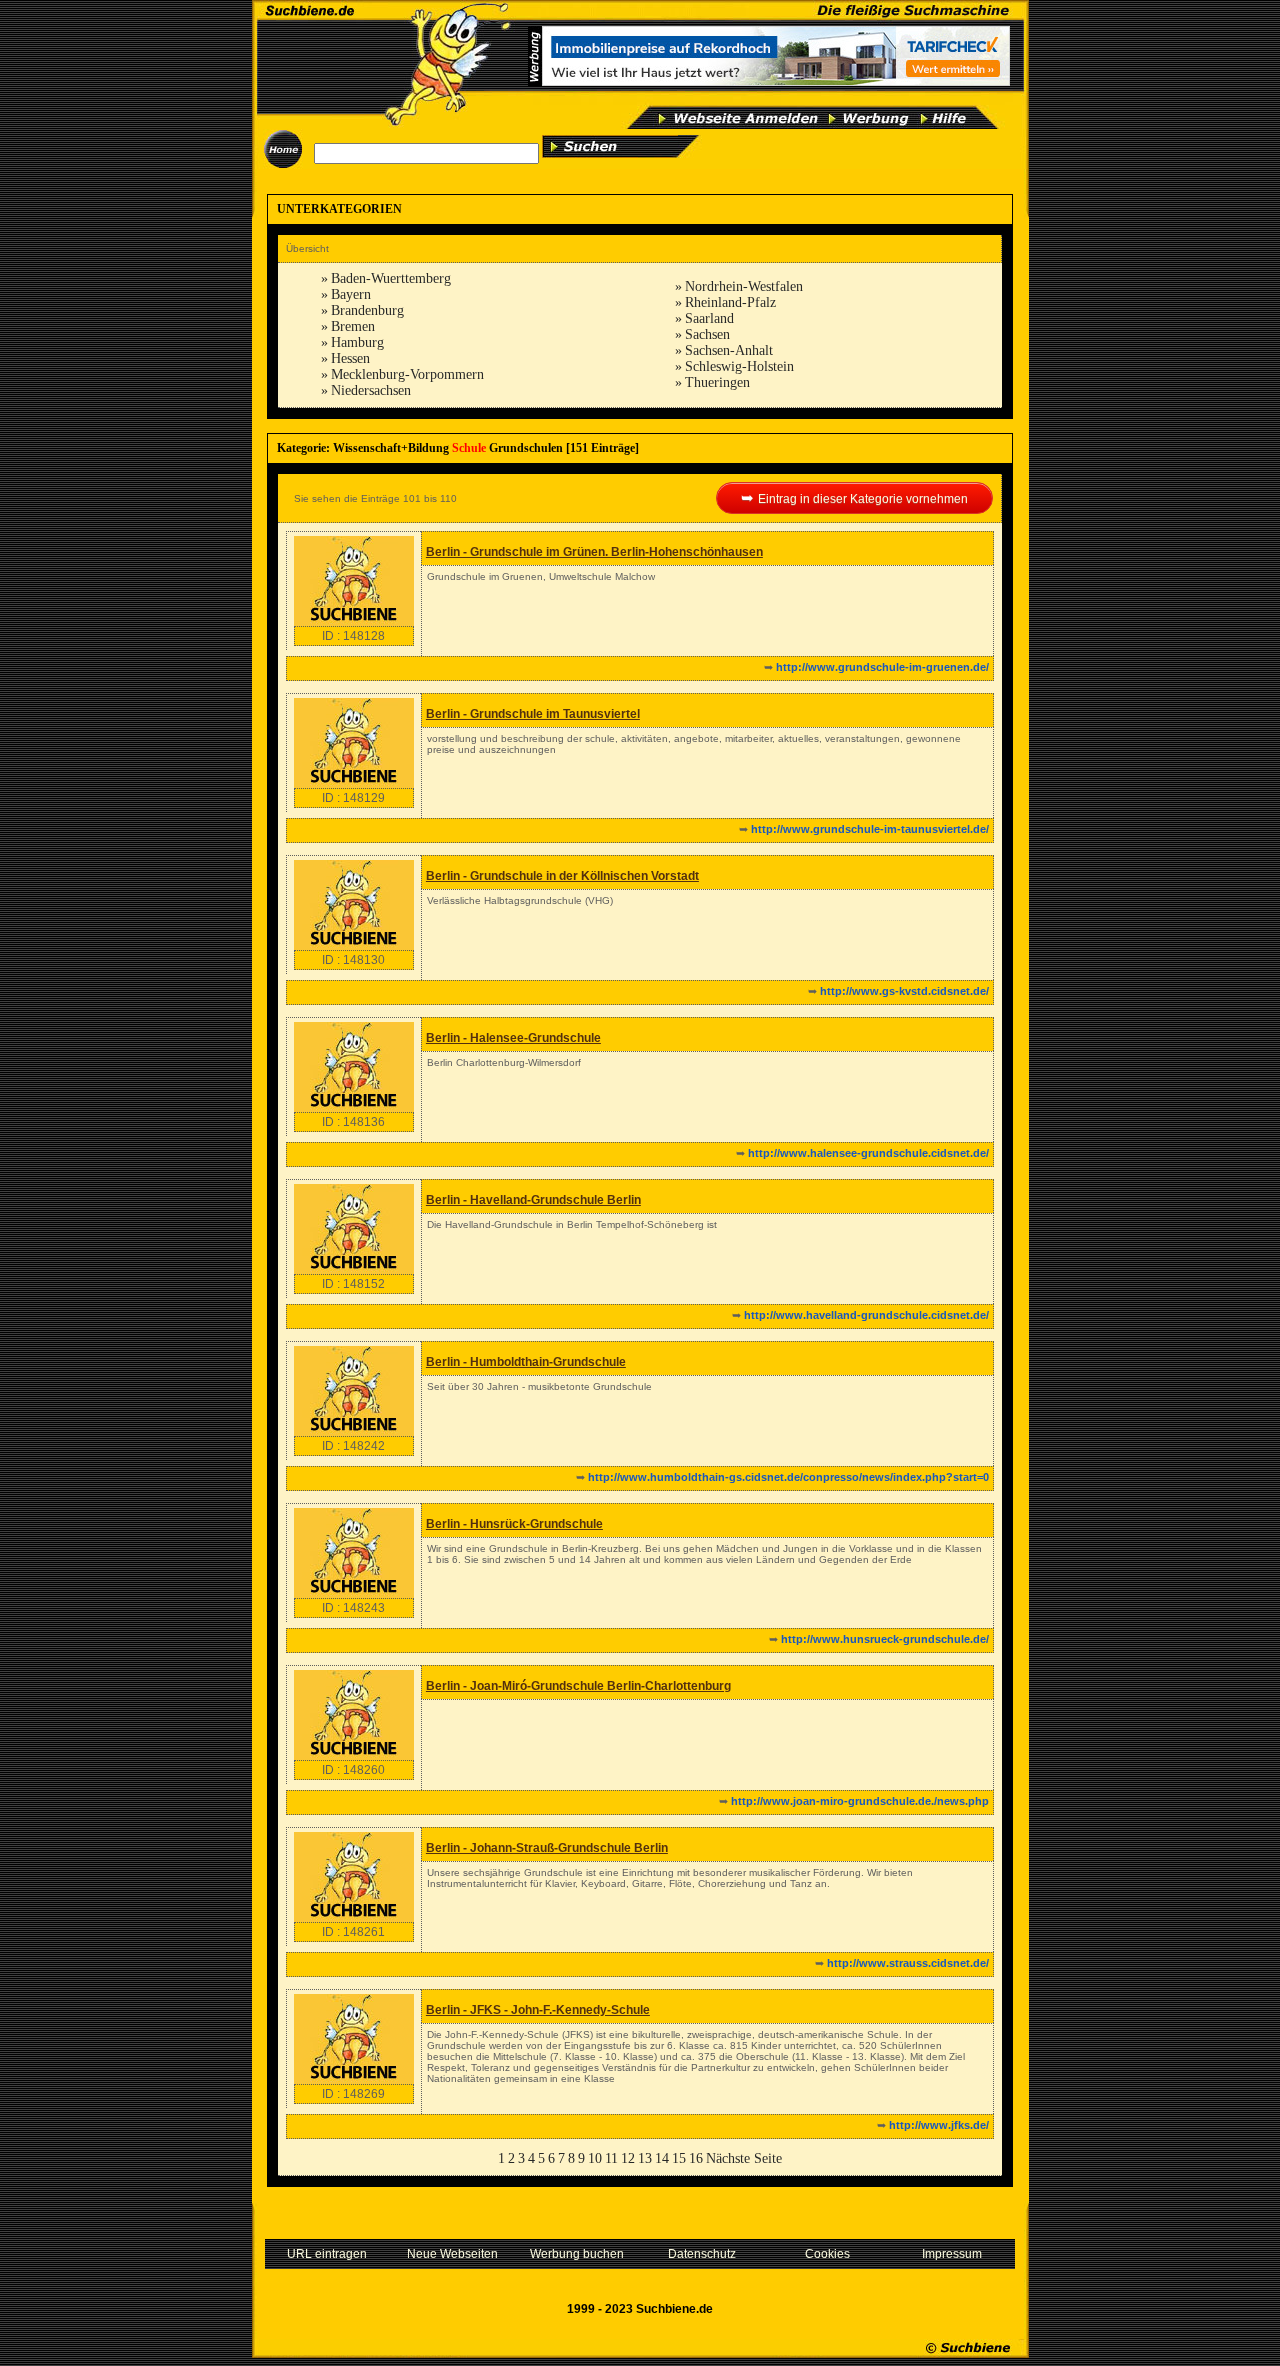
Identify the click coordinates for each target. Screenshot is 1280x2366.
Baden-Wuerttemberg (391, 278)
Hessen (350, 358)
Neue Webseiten (452, 2254)
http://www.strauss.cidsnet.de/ (908, 1963)
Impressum (952, 2254)
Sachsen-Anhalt (729, 350)
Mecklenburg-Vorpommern (407, 374)
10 (595, 2158)
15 (679, 2158)
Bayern (351, 294)
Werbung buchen (577, 2254)
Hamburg (357, 342)
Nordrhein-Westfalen (744, 286)
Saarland (709, 318)
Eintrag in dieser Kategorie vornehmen (863, 499)
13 (645, 2158)
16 (696, 2158)
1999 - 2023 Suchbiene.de (640, 2309)
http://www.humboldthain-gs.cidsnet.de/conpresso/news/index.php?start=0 (788, 1477)
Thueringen (717, 382)
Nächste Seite (744, 2158)
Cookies (827, 2254)
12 (628, 2158)
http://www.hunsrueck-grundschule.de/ (885, 1639)
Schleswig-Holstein (739, 366)
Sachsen (707, 334)
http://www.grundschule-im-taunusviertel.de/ (870, 829)
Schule (469, 448)
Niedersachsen (371, 390)
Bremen (353, 326)
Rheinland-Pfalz (730, 302)
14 (662, 2158)
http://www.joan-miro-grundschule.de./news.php (860, 1801)
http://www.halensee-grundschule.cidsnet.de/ (868, 1153)
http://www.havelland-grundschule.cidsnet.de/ (866, 1315)
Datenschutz (702, 2254)
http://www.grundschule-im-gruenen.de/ (882, 667)
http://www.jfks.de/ (939, 2125)
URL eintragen (327, 2254)
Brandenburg (367, 310)
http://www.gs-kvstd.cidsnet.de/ (904, 991)
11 (611, 2158)
